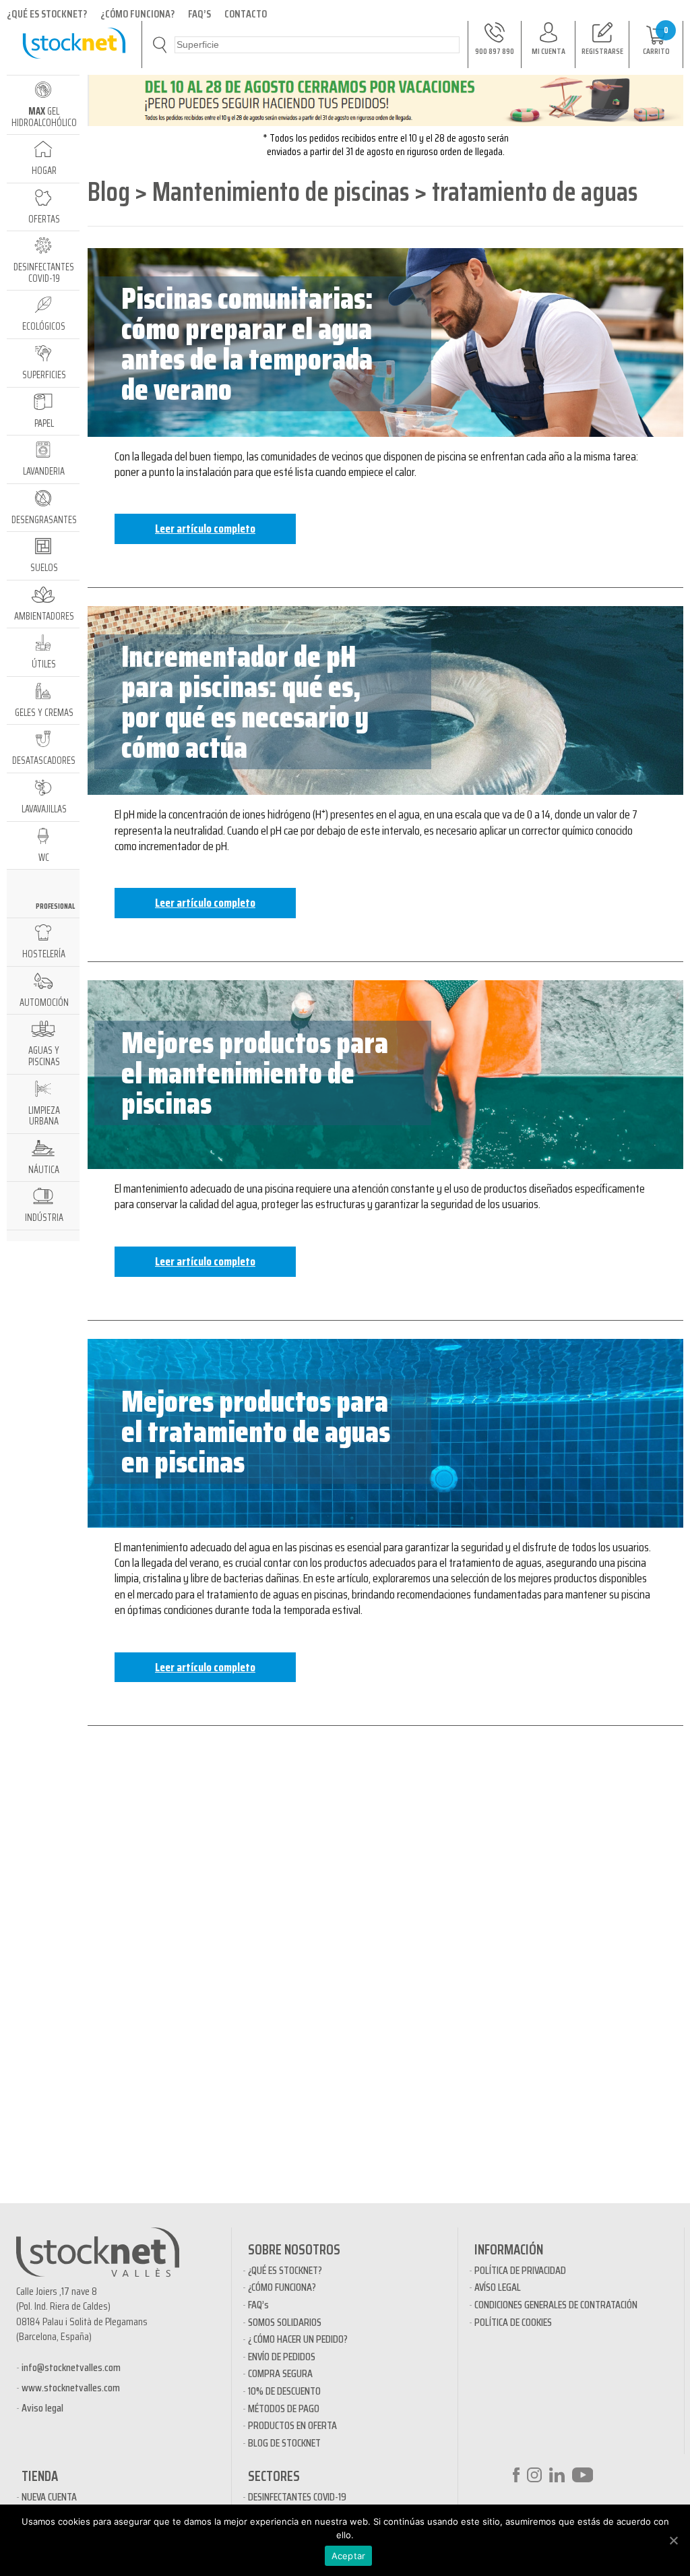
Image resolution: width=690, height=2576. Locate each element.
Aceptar (349, 2556)
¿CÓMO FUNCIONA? (137, 14)
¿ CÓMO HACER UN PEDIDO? (298, 2339)
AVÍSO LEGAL (498, 2287)
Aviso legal (42, 2408)
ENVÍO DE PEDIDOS (282, 2357)
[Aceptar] (673, 2540)
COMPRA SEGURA (280, 2373)
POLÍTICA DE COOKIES (513, 2322)
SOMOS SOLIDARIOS (285, 2322)
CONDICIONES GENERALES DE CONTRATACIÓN (556, 2305)
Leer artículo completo (205, 529)
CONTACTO (246, 14)
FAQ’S (199, 14)
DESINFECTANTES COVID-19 (297, 2497)
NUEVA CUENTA (49, 2497)
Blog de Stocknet (284, 2443)
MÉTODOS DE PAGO (284, 2408)
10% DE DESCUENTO (284, 2391)
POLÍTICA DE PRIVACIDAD (520, 2270)
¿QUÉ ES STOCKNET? (47, 14)
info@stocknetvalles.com (71, 2367)
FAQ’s (258, 2305)
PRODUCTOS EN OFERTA (292, 2425)
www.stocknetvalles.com (71, 2388)
